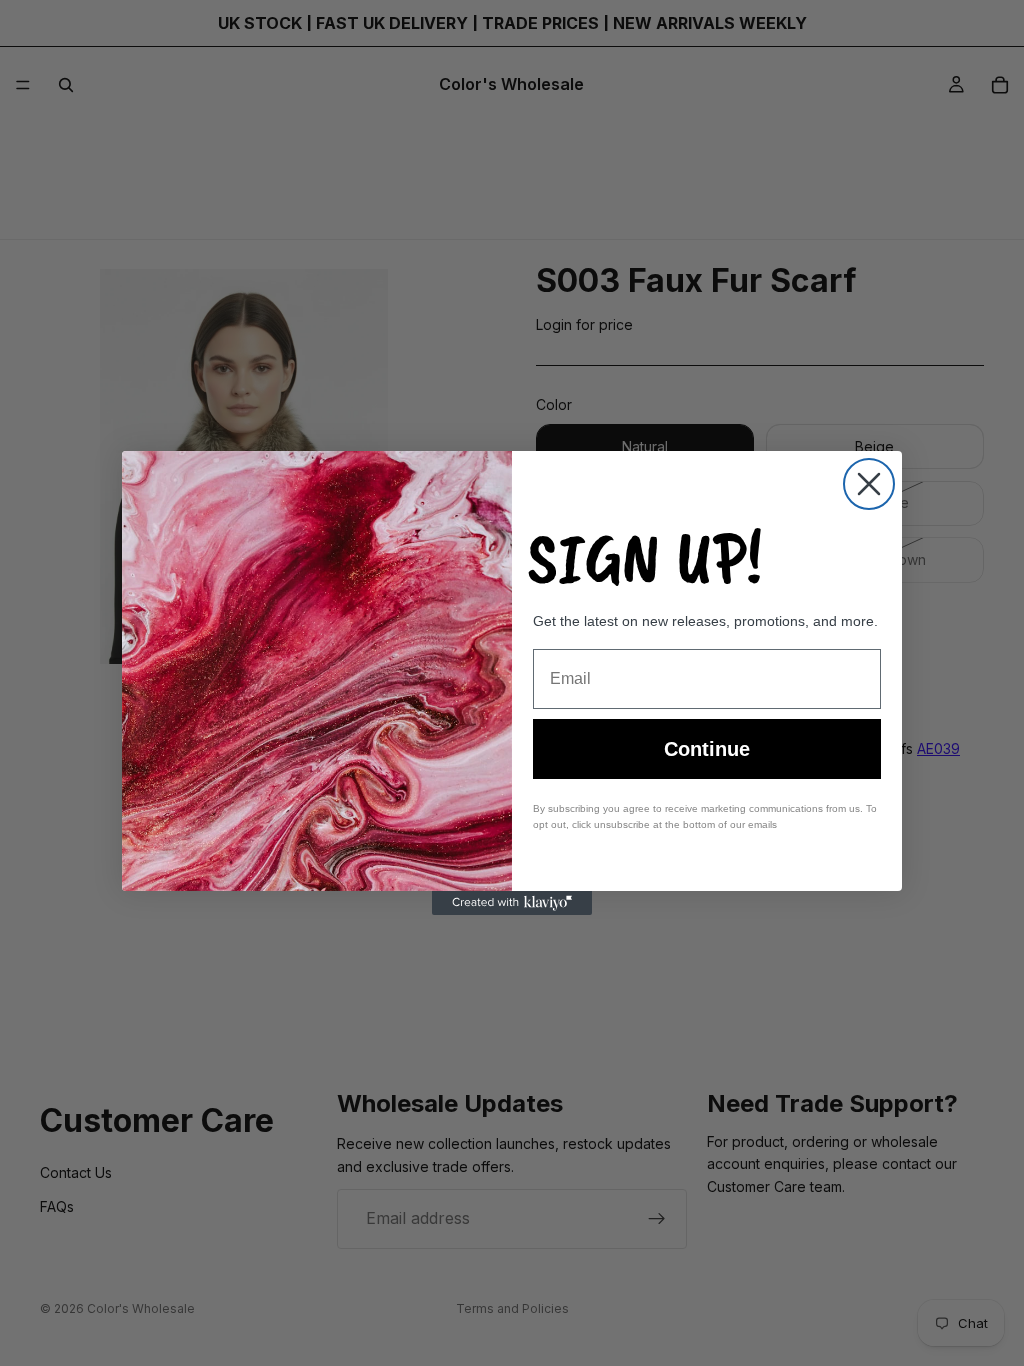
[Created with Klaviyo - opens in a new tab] (512, 903)
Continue (707, 749)
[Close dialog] (869, 484)
